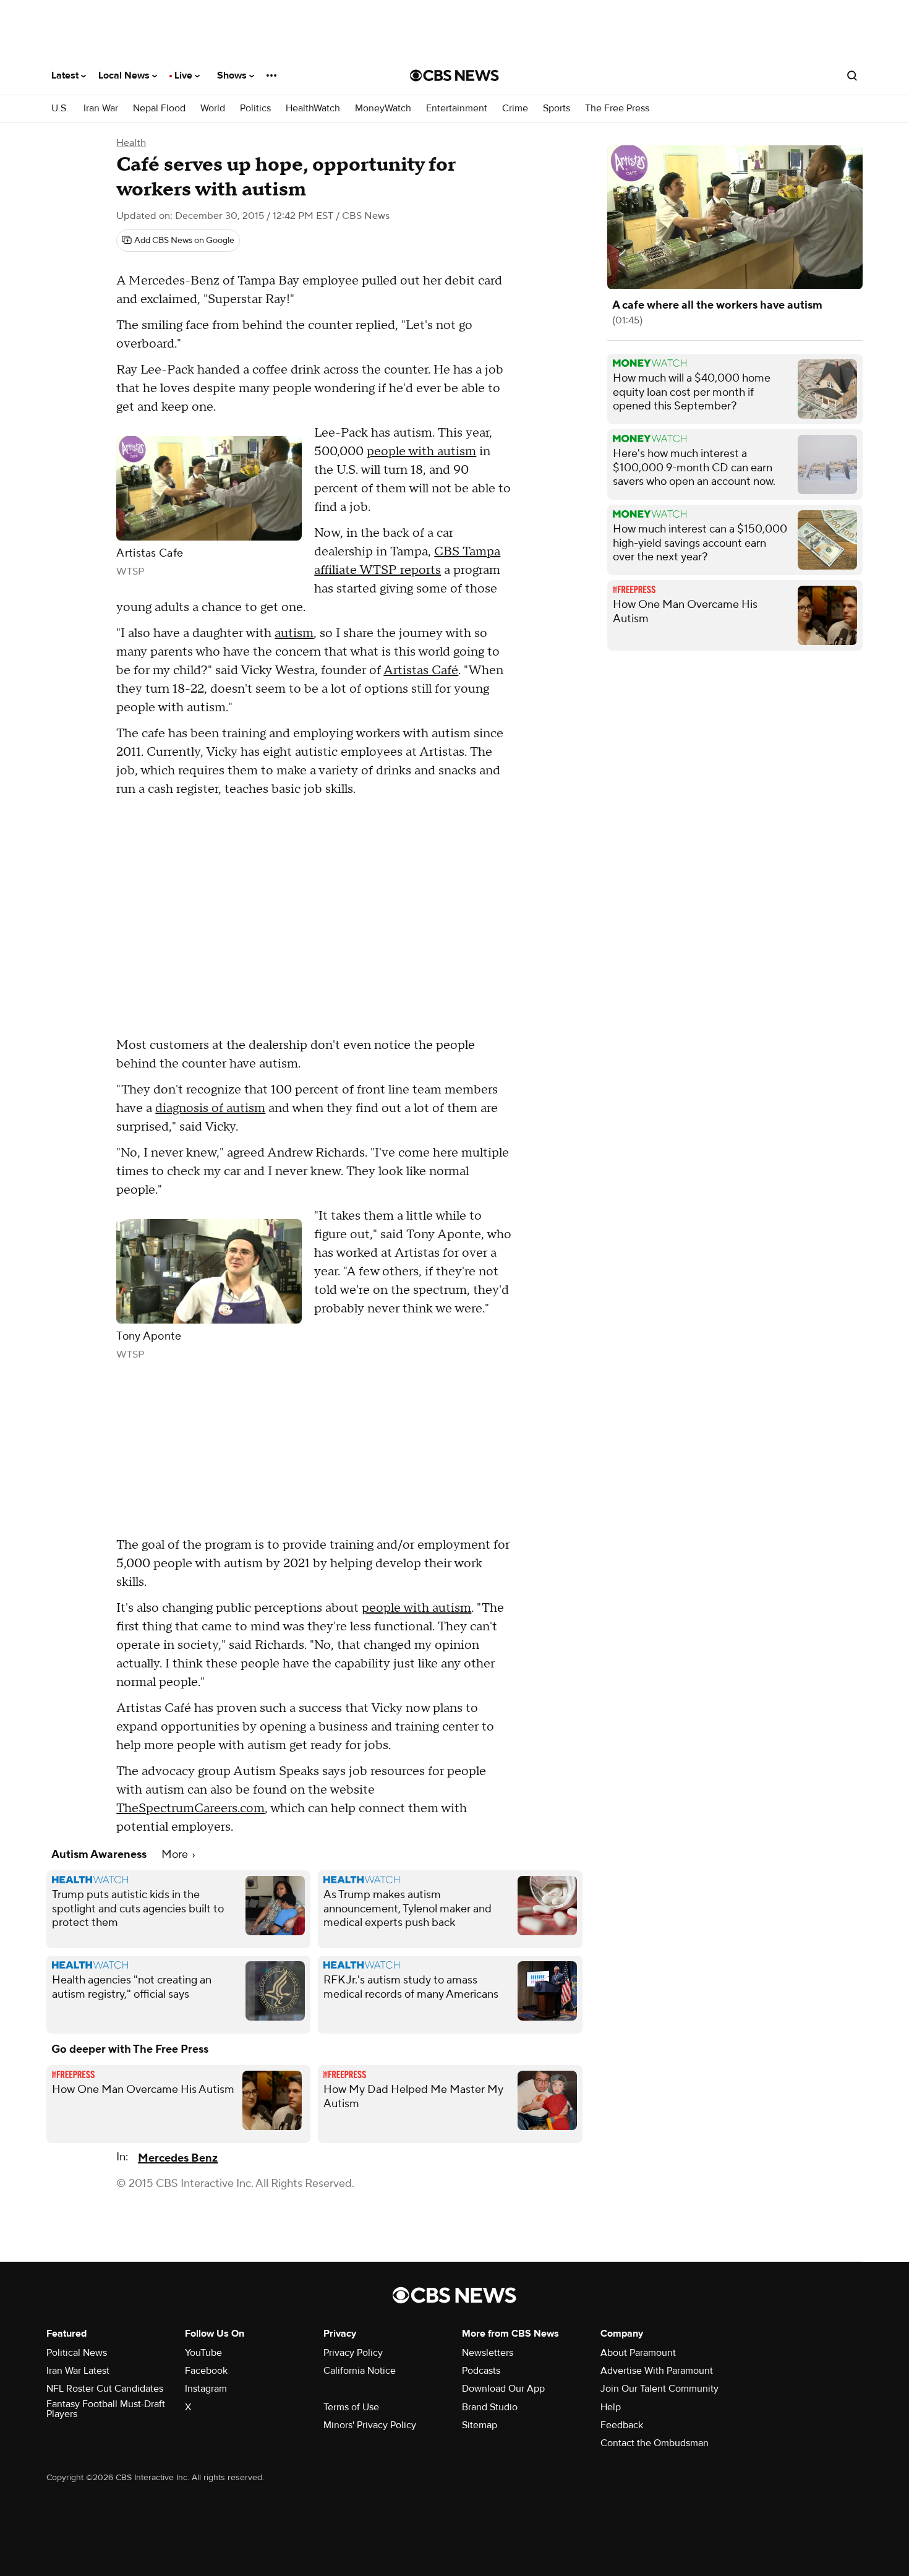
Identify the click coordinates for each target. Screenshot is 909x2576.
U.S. (60, 109)
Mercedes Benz (178, 2158)
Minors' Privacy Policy (370, 2425)
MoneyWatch (383, 109)
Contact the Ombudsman (655, 2443)
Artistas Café (421, 670)
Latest (66, 75)
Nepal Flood (159, 109)
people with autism (421, 451)
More (176, 1855)
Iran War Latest (78, 2371)
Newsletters (488, 2353)
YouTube (203, 2353)
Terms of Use (351, 2407)
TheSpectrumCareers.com (190, 1808)
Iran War (101, 109)
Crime (515, 109)
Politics (255, 109)
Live (185, 75)
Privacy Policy (353, 2353)
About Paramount (638, 2353)
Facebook (206, 2371)
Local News (125, 75)
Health (131, 143)
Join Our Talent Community (659, 2389)
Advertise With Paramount (657, 2371)
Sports (557, 109)
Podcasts (481, 2371)
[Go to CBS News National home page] (454, 75)
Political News (77, 2353)
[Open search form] (852, 75)
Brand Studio (490, 2407)
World (213, 109)
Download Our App (503, 2389)
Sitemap (480, 2425)
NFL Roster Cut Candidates (105, 2389)
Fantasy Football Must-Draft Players (106, 2409)
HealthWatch (313, 109)
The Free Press (617, 109)
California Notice (360, 2371)
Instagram (206, 2389)
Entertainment (457, 109)
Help (611, 2407)
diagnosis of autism (210, 1108)
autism (294, 633)
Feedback (622, 2425)
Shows (233, 75)
